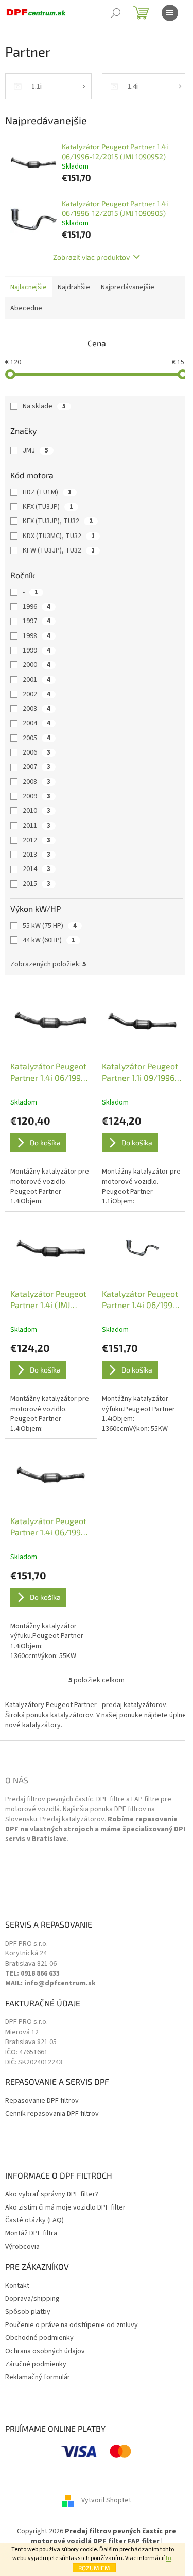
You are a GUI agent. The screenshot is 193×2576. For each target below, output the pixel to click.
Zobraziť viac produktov (91, 257)
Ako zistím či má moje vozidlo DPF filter (65, 2208)
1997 (37, 621)
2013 (37, 855)
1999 (37, 650)
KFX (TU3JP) (48, 507)
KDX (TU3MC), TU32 (59, 536)
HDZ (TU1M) (47, 492)
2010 (37, 811)
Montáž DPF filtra (31, 2234)
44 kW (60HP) (49, 940)
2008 (37, 782)
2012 (37, 840)
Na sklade (44, 406)
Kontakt (17, 2286)
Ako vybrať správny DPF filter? (52, 2194)
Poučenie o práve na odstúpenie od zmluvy (72, 2325)
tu (169, 2558)
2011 (37, 826)
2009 (37, 796)
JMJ (36, 450)
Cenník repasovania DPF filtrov (52, 2114)
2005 (37, 738)
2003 (37, 709)
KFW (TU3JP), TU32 (59, 550)
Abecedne (26, 308)
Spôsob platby (28, 2312)
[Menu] (170, 13)
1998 (37, 636)
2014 (37, 869)
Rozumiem (94, 2568)
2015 (37, 884)
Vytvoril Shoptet (106, 2501)
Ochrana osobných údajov (45, 2352)
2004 (37, 723)
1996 (37, 607)
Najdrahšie (74, 287)
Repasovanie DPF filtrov (42, 2101)
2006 (37, 752)
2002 (37, 694)
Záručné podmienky (36, 2364)
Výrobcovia (22, 2247)
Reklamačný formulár (38, 2377)
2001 (37, 680)
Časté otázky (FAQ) (34, 2221)
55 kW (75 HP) (50, 926)
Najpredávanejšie (128, 287)
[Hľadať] (116, 13)
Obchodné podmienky (39, 2338)
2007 (37, 767)
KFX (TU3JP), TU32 (58, 521)
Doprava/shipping (32, 2299)
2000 (37, 665)
